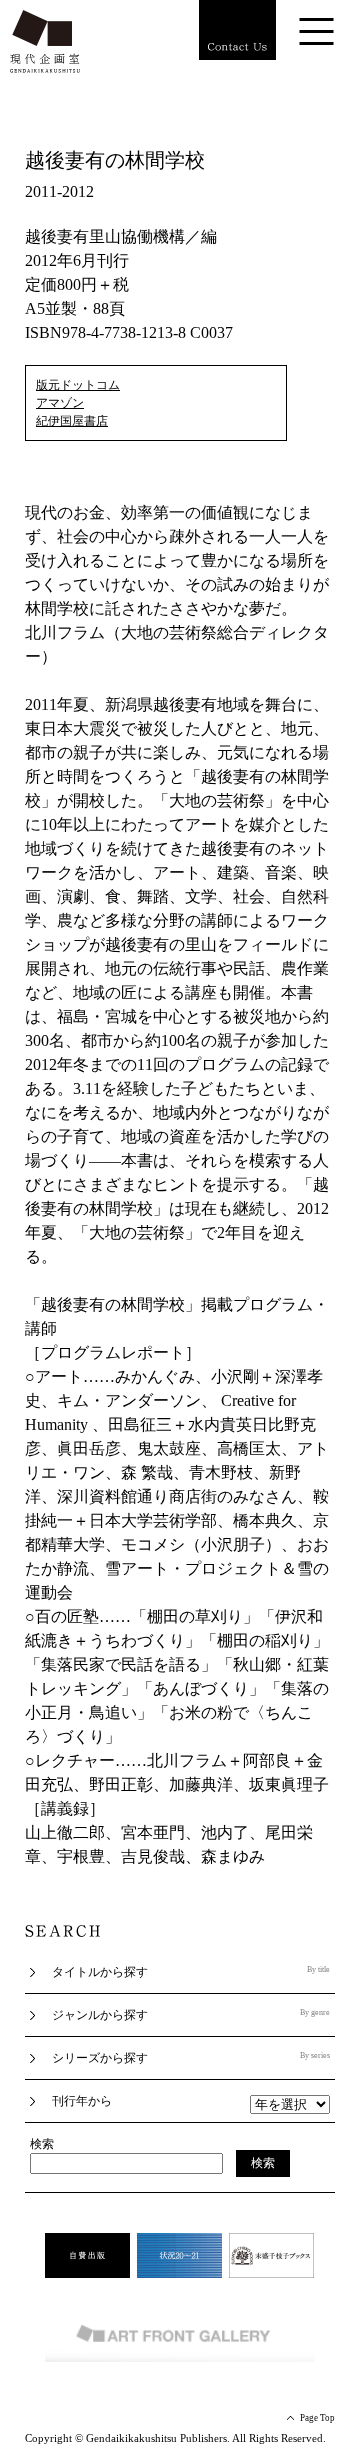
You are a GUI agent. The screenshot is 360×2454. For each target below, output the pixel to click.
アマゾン (60, 403)
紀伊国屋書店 (72, 421)
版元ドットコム (78, 385)
